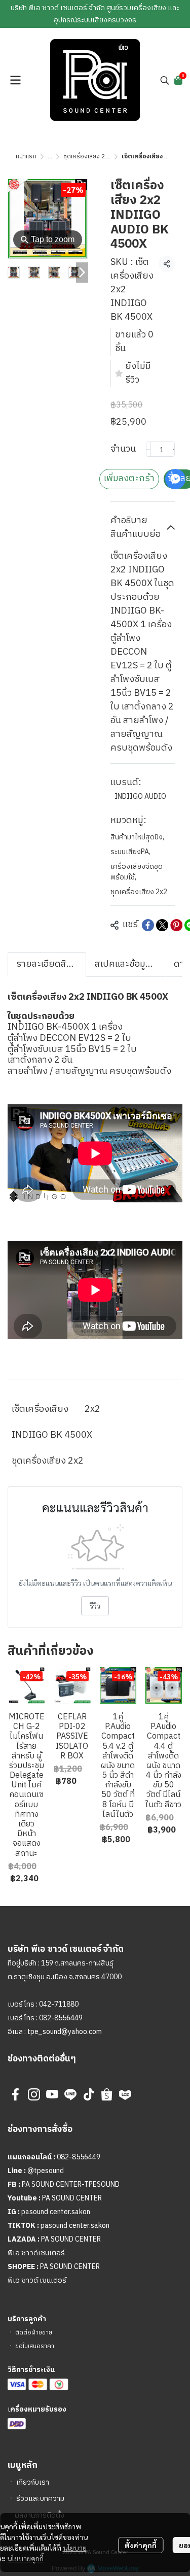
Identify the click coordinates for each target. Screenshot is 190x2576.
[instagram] (34, 2094)
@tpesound (46, 2171)
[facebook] (16, 2094)
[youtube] (52, 2094)
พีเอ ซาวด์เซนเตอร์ (36, 2253)
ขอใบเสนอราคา (35, 2346)
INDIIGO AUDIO (140, 796)
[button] (165, 80)
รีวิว (95, 1606)
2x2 (92, 1409)
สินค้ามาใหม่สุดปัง (137, 837)
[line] (70, 2094)
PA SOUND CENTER (72, 2198)
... (50, 157)
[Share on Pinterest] (176, 925)
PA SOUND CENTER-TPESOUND (71, 2184)
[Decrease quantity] (148, 449)
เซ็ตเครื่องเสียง (40, 1409)
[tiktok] (89, 2094)
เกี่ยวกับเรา (33, 2482)
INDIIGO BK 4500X (52, 1435)
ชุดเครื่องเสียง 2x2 (87, 157)
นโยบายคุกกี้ (25, 2558)
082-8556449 (61, 2018)
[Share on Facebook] (148, 925)
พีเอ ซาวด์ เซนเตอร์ (37, 2280)
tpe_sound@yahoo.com (64, 2032)
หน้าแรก (26, 157)
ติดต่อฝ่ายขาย (34, 2333)
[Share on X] (162, 925)
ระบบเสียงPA (130, 852)
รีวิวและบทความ (40, 2499)
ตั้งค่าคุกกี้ (141, 2545)
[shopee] (107, 2094)
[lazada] (125, 2094)
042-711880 (59, 2004)
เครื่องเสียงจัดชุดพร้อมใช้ (137, 872)
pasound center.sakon (56, 2212)
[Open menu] (15, 80)
